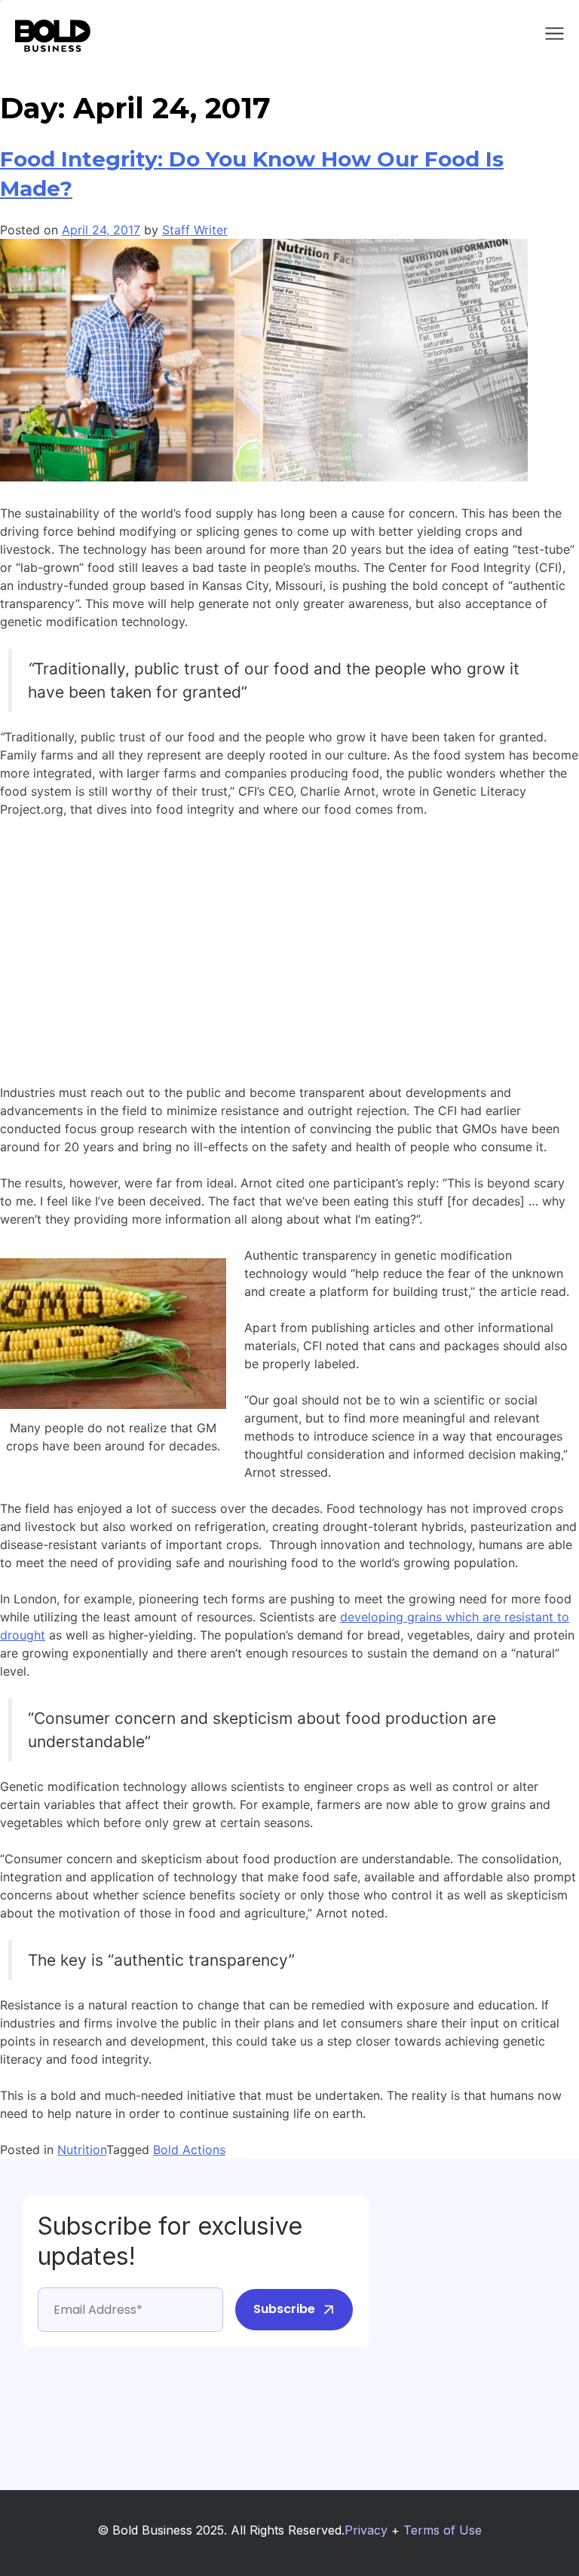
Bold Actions (189, 2150)
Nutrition (82, 2150)
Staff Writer (195, 230)
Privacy (366, 2530)
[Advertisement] (289, 942)
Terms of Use (443, 2530)
